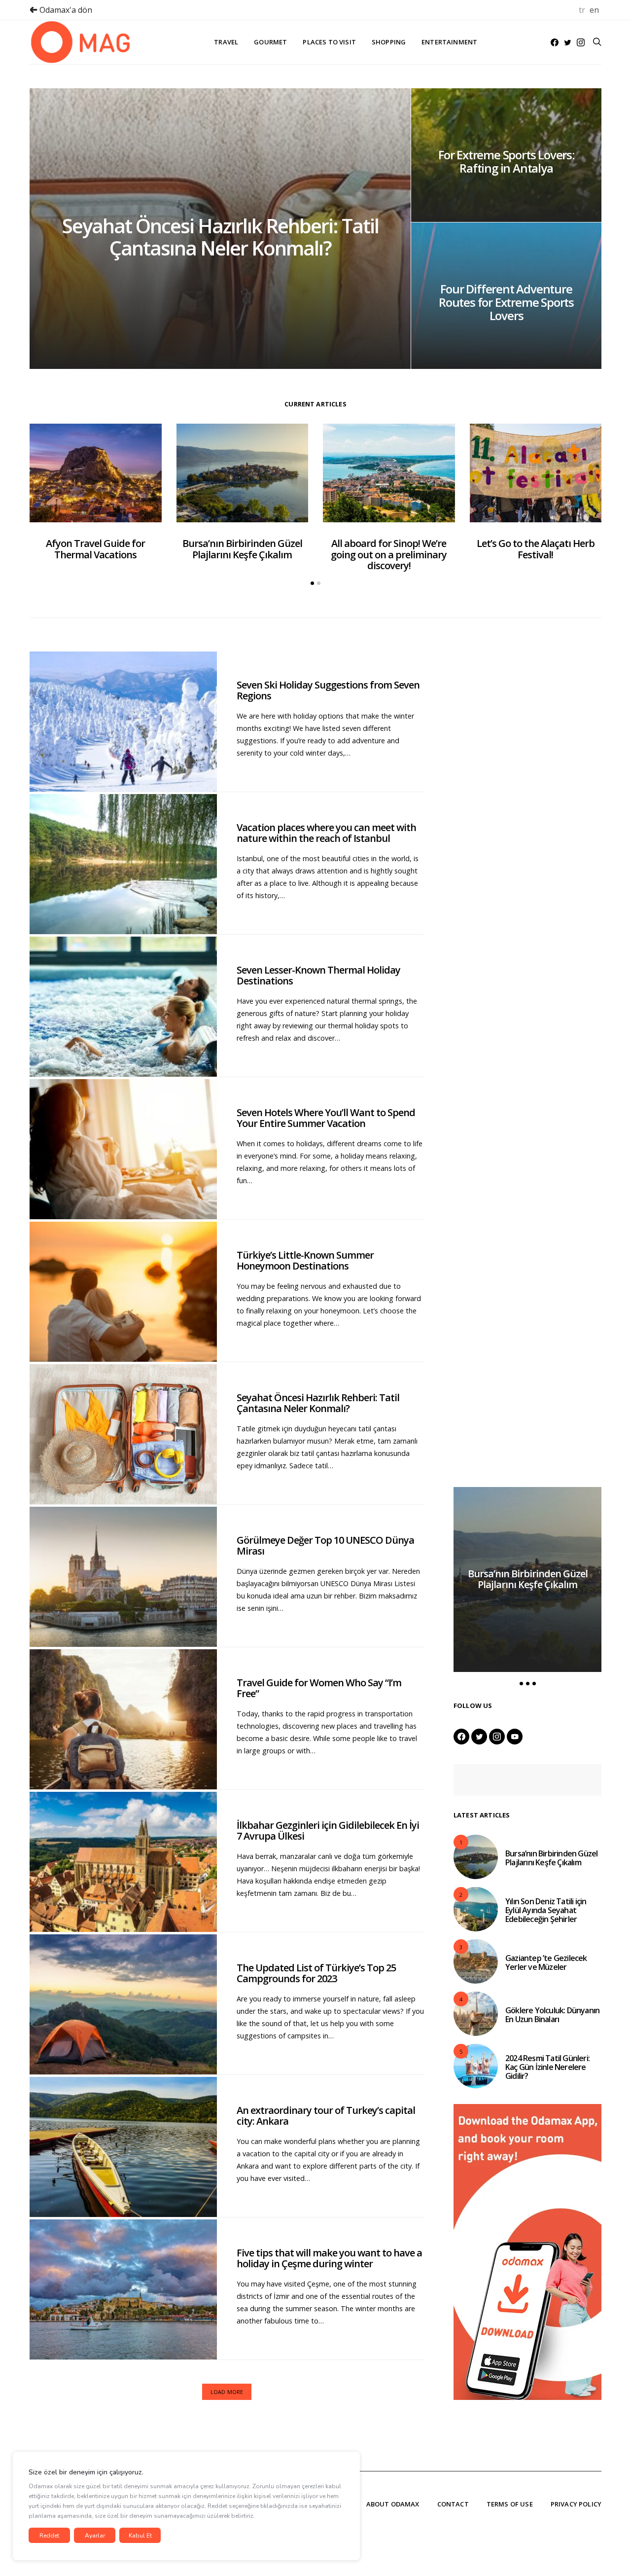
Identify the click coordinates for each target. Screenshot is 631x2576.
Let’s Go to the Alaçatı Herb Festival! (536, 549)
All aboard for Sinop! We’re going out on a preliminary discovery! (389, 554)
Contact (453, 2504)
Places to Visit (329, 42)
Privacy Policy (576, 2504)
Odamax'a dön (65, 10)
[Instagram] (581, 42)
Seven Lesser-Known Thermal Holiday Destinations (318, 976)
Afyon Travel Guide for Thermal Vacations (95, 549)
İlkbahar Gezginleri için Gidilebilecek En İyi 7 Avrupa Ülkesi (328, 1831)
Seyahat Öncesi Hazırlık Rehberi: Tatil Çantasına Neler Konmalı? (220, 237)
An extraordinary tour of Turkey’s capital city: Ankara (326, 2116)
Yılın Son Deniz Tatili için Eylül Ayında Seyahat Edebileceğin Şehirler (546, 1910)
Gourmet (270, 42)
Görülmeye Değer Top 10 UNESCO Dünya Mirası (325, 1546)
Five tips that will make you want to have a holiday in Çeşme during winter (329, 2258)
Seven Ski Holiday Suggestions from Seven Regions (328, 690)
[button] (312, 583)
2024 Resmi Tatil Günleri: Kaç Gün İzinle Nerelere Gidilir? (547, 2067)
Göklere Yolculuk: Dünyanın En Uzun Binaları (552, 2015)
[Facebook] (555, 42)
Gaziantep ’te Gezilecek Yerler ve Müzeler (546, 1962)
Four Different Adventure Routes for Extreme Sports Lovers (506, 302)
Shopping (389, 42)
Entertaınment (449, 42)
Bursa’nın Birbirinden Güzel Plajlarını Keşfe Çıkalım (242, 549)
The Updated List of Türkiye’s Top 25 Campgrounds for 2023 (316, 1973)
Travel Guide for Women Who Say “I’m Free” (319, 1688)
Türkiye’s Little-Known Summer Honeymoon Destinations (305, 1261)
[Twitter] (568, 42)
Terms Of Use (510, 2504)
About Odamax (393, 2504)
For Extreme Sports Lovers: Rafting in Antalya (506, 161)
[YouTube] (515, 1737)
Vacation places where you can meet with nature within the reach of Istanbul (326, 833)
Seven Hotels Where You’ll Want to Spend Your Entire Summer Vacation (326, 1118)
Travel (226, 42)
